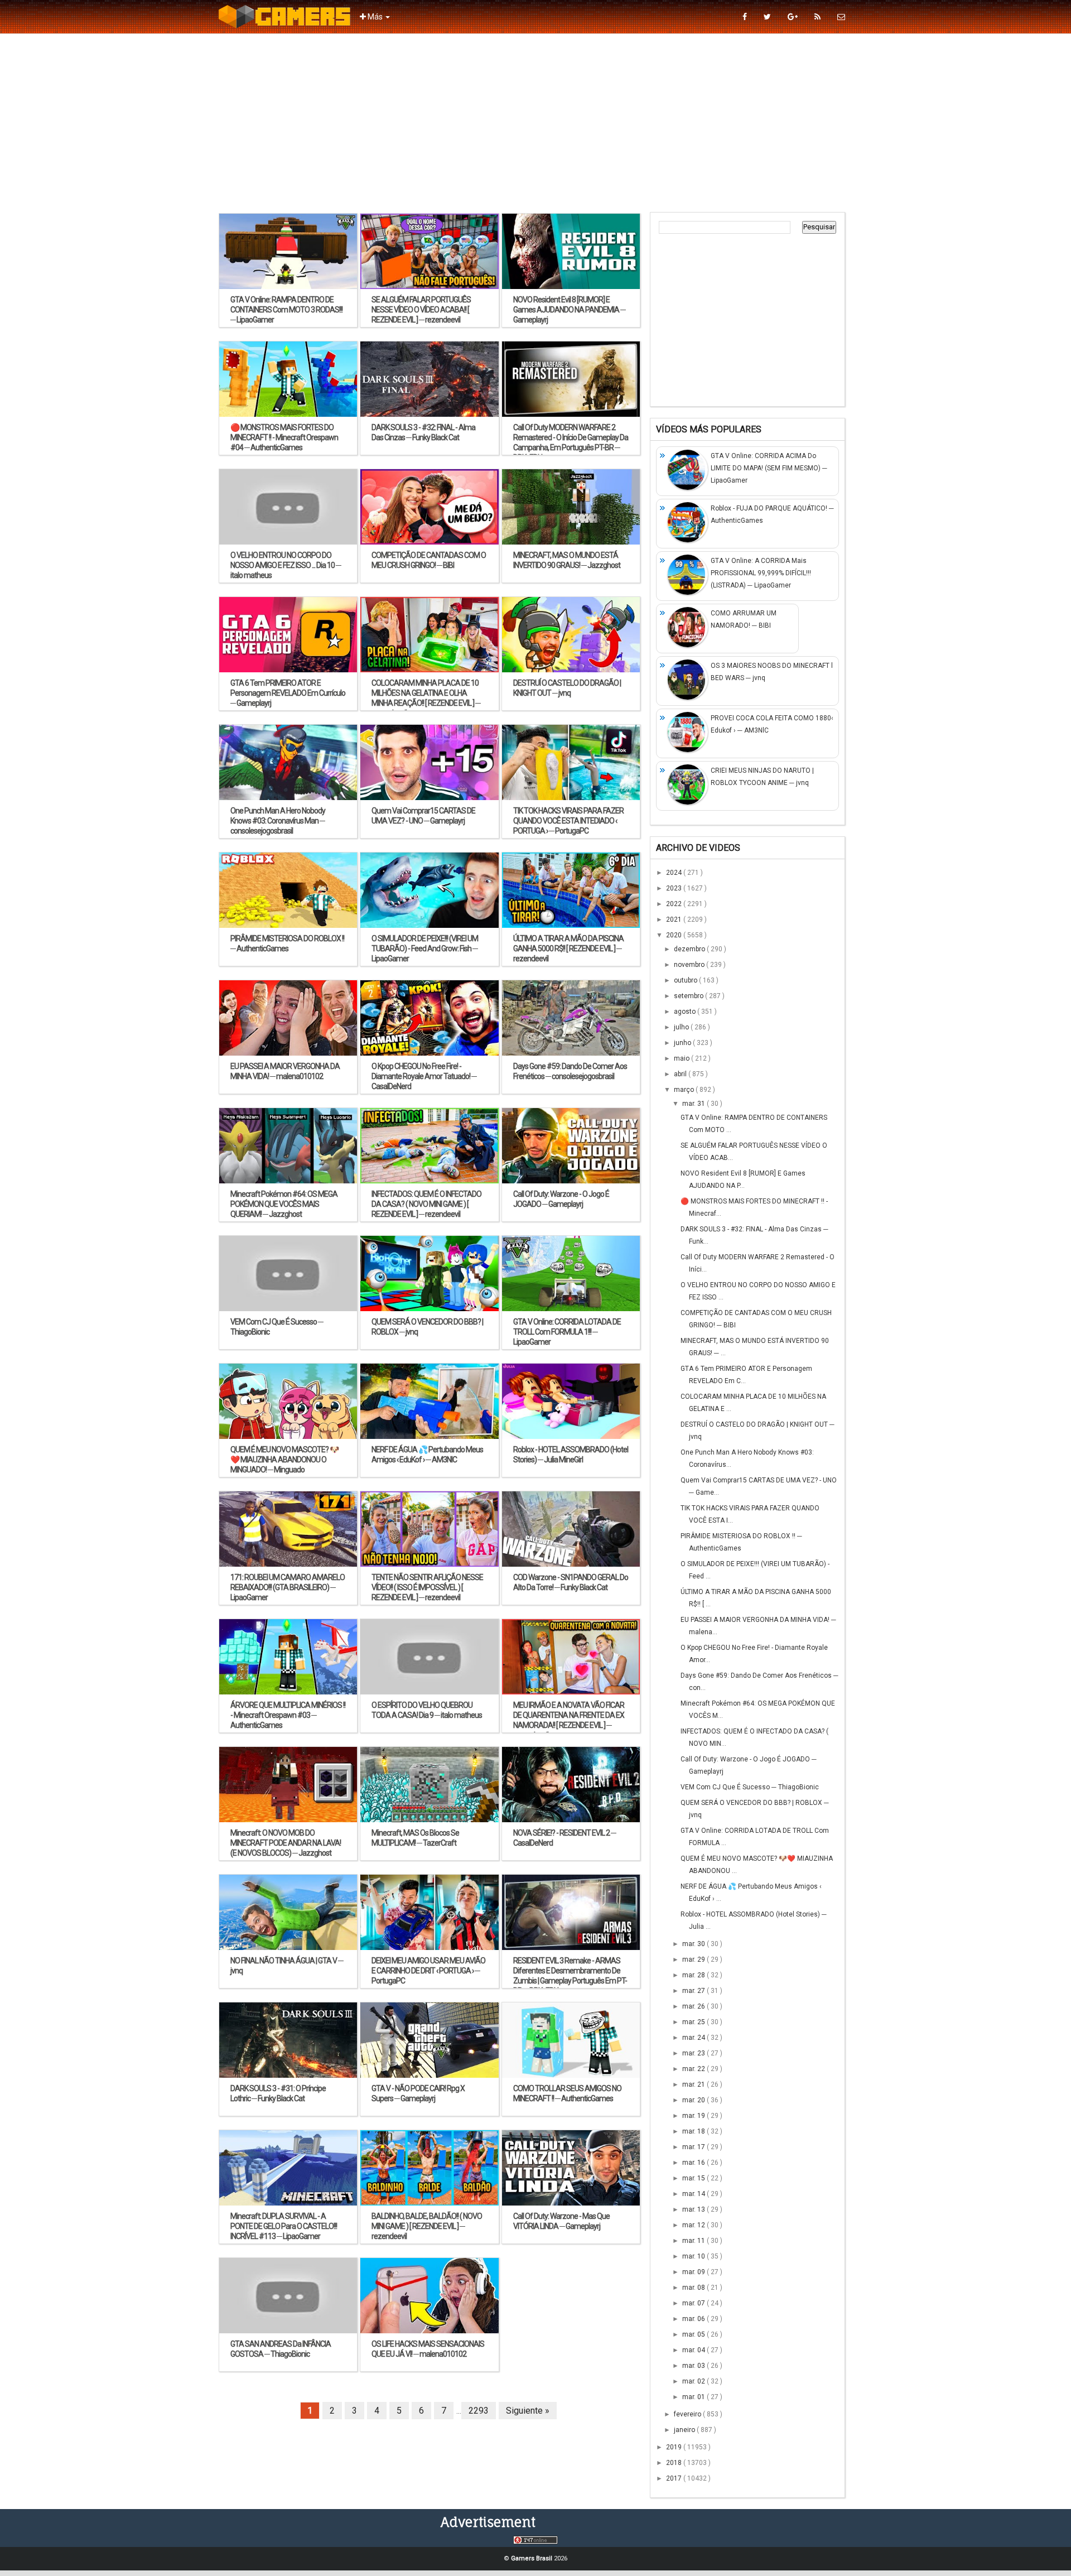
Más (375, 17)
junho (683, 1043)
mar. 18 (694, 2131)
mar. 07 (694, 2303)
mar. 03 (694, 2366)
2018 (675, 2463)
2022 (675, 904)
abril (681, 1074)
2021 (675, 919)
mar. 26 (694, 2006)
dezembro (690, 949)
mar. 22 (694, 2069)
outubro (686, 980)
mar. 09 (694, 2272)
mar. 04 (694, 2350)
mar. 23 (694, 2053)
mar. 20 (694, 2100)
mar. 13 (694, 2209)
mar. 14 (694, 2194)
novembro (690, 965)
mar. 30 (694, 1944)
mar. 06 (694, 2319)
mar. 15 (694, 2178)
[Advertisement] (535, 123)
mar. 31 (694, 1104)
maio (682, 1058)
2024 (675, 873)
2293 (479, 2411)
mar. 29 (694, 1959)
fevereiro (688, 2414)
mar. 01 (694, 2397)
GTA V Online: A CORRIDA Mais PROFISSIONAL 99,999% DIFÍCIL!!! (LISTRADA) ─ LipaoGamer (761, 573)
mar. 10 (694, 2256)
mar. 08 (694, 2288)
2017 (675, 2478)
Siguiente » (528, 2411)
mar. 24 (694, 2038)
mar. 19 (694, 2116)
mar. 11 (694, 2241)
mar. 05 (694, 2334)
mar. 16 (694, 2163)
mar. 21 (694, 2084)
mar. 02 (694, 2381)
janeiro (685, 2430)
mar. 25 (694, 2022)
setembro (689, 996)
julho (682, 1027)
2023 (675, 888)
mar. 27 (694, 1991)
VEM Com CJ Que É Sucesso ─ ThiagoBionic (750, 1787)
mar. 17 (694, 2147)
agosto (686, 1012)
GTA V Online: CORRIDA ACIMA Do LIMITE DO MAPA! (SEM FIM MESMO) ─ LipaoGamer (769, 468)
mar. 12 (694, 2225)
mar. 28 (694, 1975)
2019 (675, 2447)
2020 (675, 935)
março (685, 1090)
